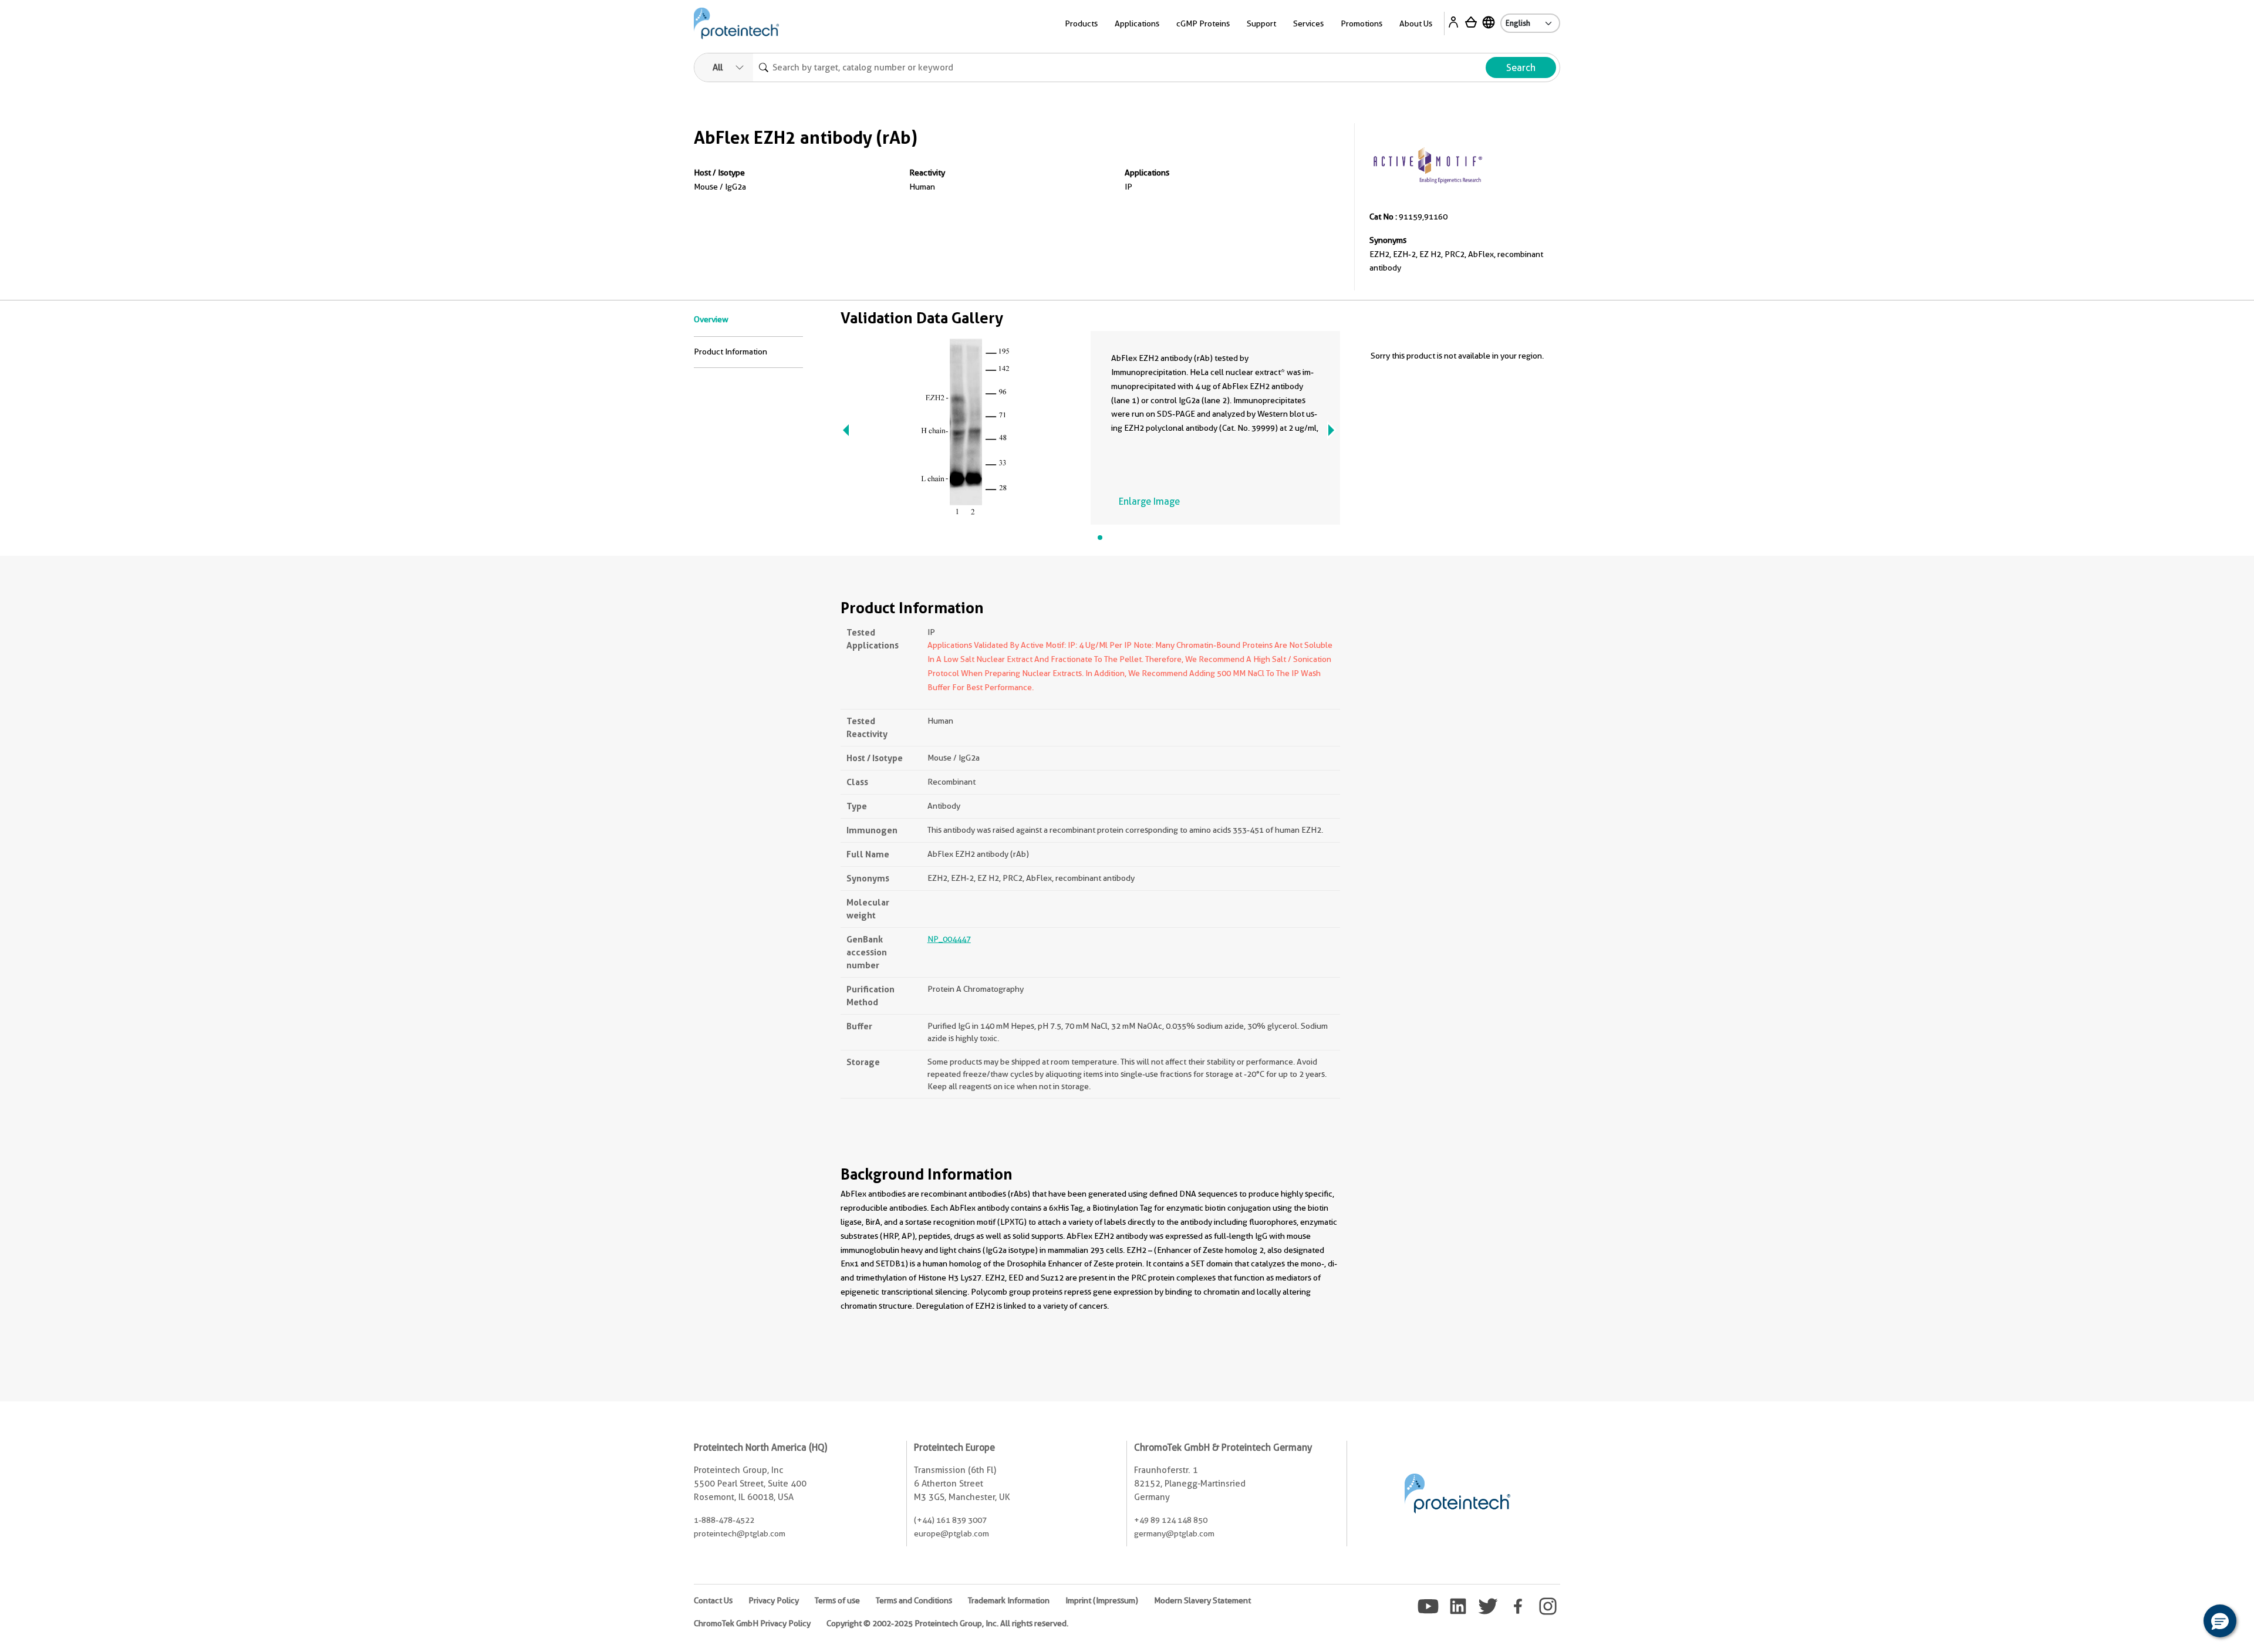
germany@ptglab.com (1174, 1533)
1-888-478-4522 (724, 1520)
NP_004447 (949, 939)
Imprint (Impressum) (1102, 1600)
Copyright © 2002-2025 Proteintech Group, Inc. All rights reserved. (947, 1623)
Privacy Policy (774, 1600)
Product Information (730, 352)
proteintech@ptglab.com (740, 1533)
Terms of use (837, 1600)
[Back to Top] (2184, 1623)
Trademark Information (1009, 1600)
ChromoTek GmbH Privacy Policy (752, 1623)
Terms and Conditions (914, 1600)
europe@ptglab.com (951, 1533)
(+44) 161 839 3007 (950, 1520)
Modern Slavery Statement (1202, 1600)
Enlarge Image (1149, 501)
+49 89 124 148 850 (1171, 1520)
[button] (2220, 1621)
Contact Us (713, 1600)
